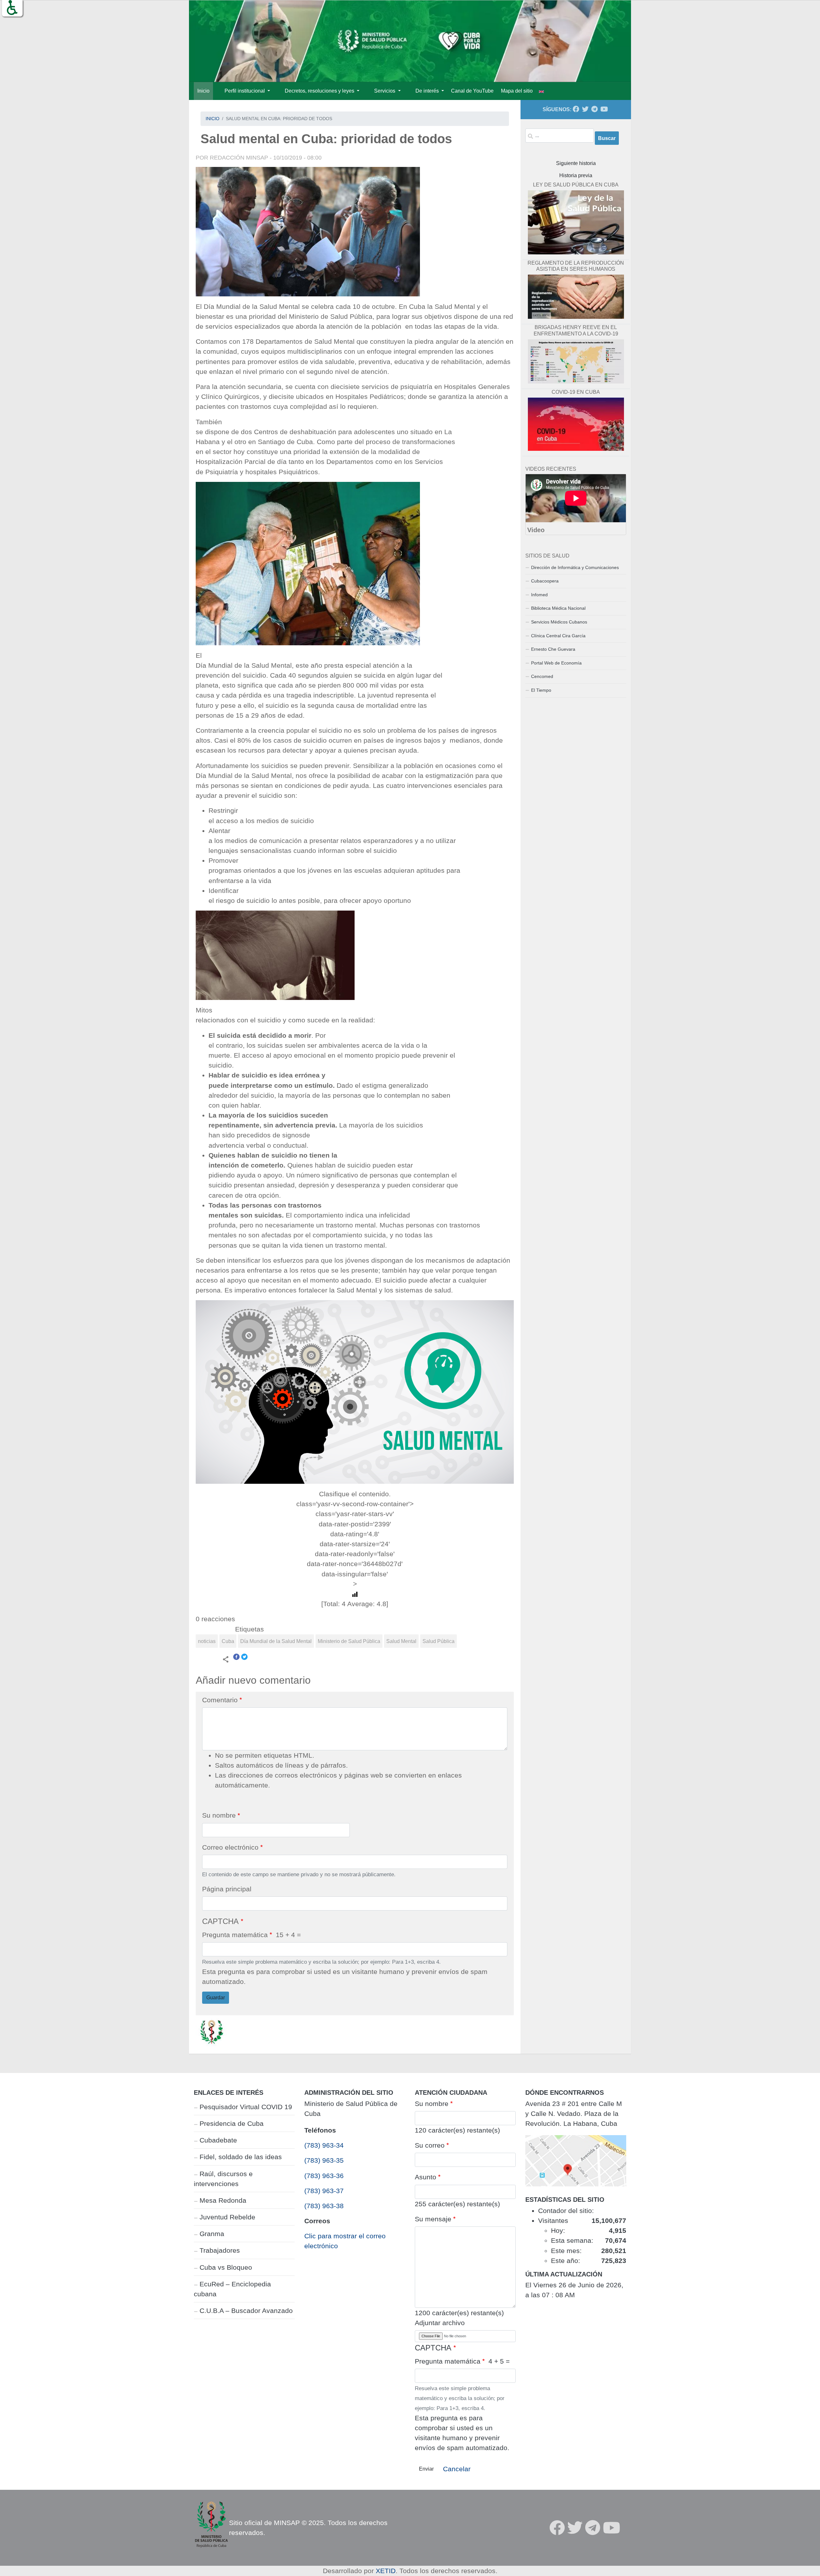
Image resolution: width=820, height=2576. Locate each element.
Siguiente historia (576, 163)
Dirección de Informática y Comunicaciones (575, 567)
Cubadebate (218, 2140)
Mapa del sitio (517, 91)
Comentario (220, 1700)
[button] (12, 8)
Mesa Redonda (223, 2200)
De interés (428, 91)
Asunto (426, 2177)
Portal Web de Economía (556, 663)
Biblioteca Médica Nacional (558, 608)
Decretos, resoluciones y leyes (320, 91)
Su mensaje (433, 2219)
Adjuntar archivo (440, 2323)
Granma (212, 2234)
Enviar (426, 2469)
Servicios (385, 91)
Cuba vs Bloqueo (226, 2267)
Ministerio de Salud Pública (349, 1641)
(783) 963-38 (324, 2206)
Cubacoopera (545, 581)
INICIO (213, 119)
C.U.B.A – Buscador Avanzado (246, 2311)
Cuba (228, 1641)
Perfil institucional (245, 91)
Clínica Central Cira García (558, 636)
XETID (386, 2571)
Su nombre (219, 1815)
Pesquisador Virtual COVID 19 (246, 2107)
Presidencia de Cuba (232, 2123)
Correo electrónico (230, 1847)
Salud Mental (401, 1641)
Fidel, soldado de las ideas (241, 2157)
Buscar (607, 138)
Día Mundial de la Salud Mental (276, 1641)
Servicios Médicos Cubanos (559, 622)
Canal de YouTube (472, 91)
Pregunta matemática (235, 1935)
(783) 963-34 (324, 2145)
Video (536, 530)
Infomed (539, 595)
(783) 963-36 (324, 2176)
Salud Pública (439, 1641)
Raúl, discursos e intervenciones (223, 2179)
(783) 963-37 (324, 2191)
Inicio (203, 91)
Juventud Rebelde (227, 2217)
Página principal (227, 1889)
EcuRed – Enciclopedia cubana (232, 2289)
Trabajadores (220, 2250)
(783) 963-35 (324, 2160)
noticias (207, 1641)
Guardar (216, 1998)
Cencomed (542, 676)
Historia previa (576, 175)
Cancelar (457, 2469)
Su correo (430, 2145)
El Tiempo (541, 690)
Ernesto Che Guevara (553, 649)
